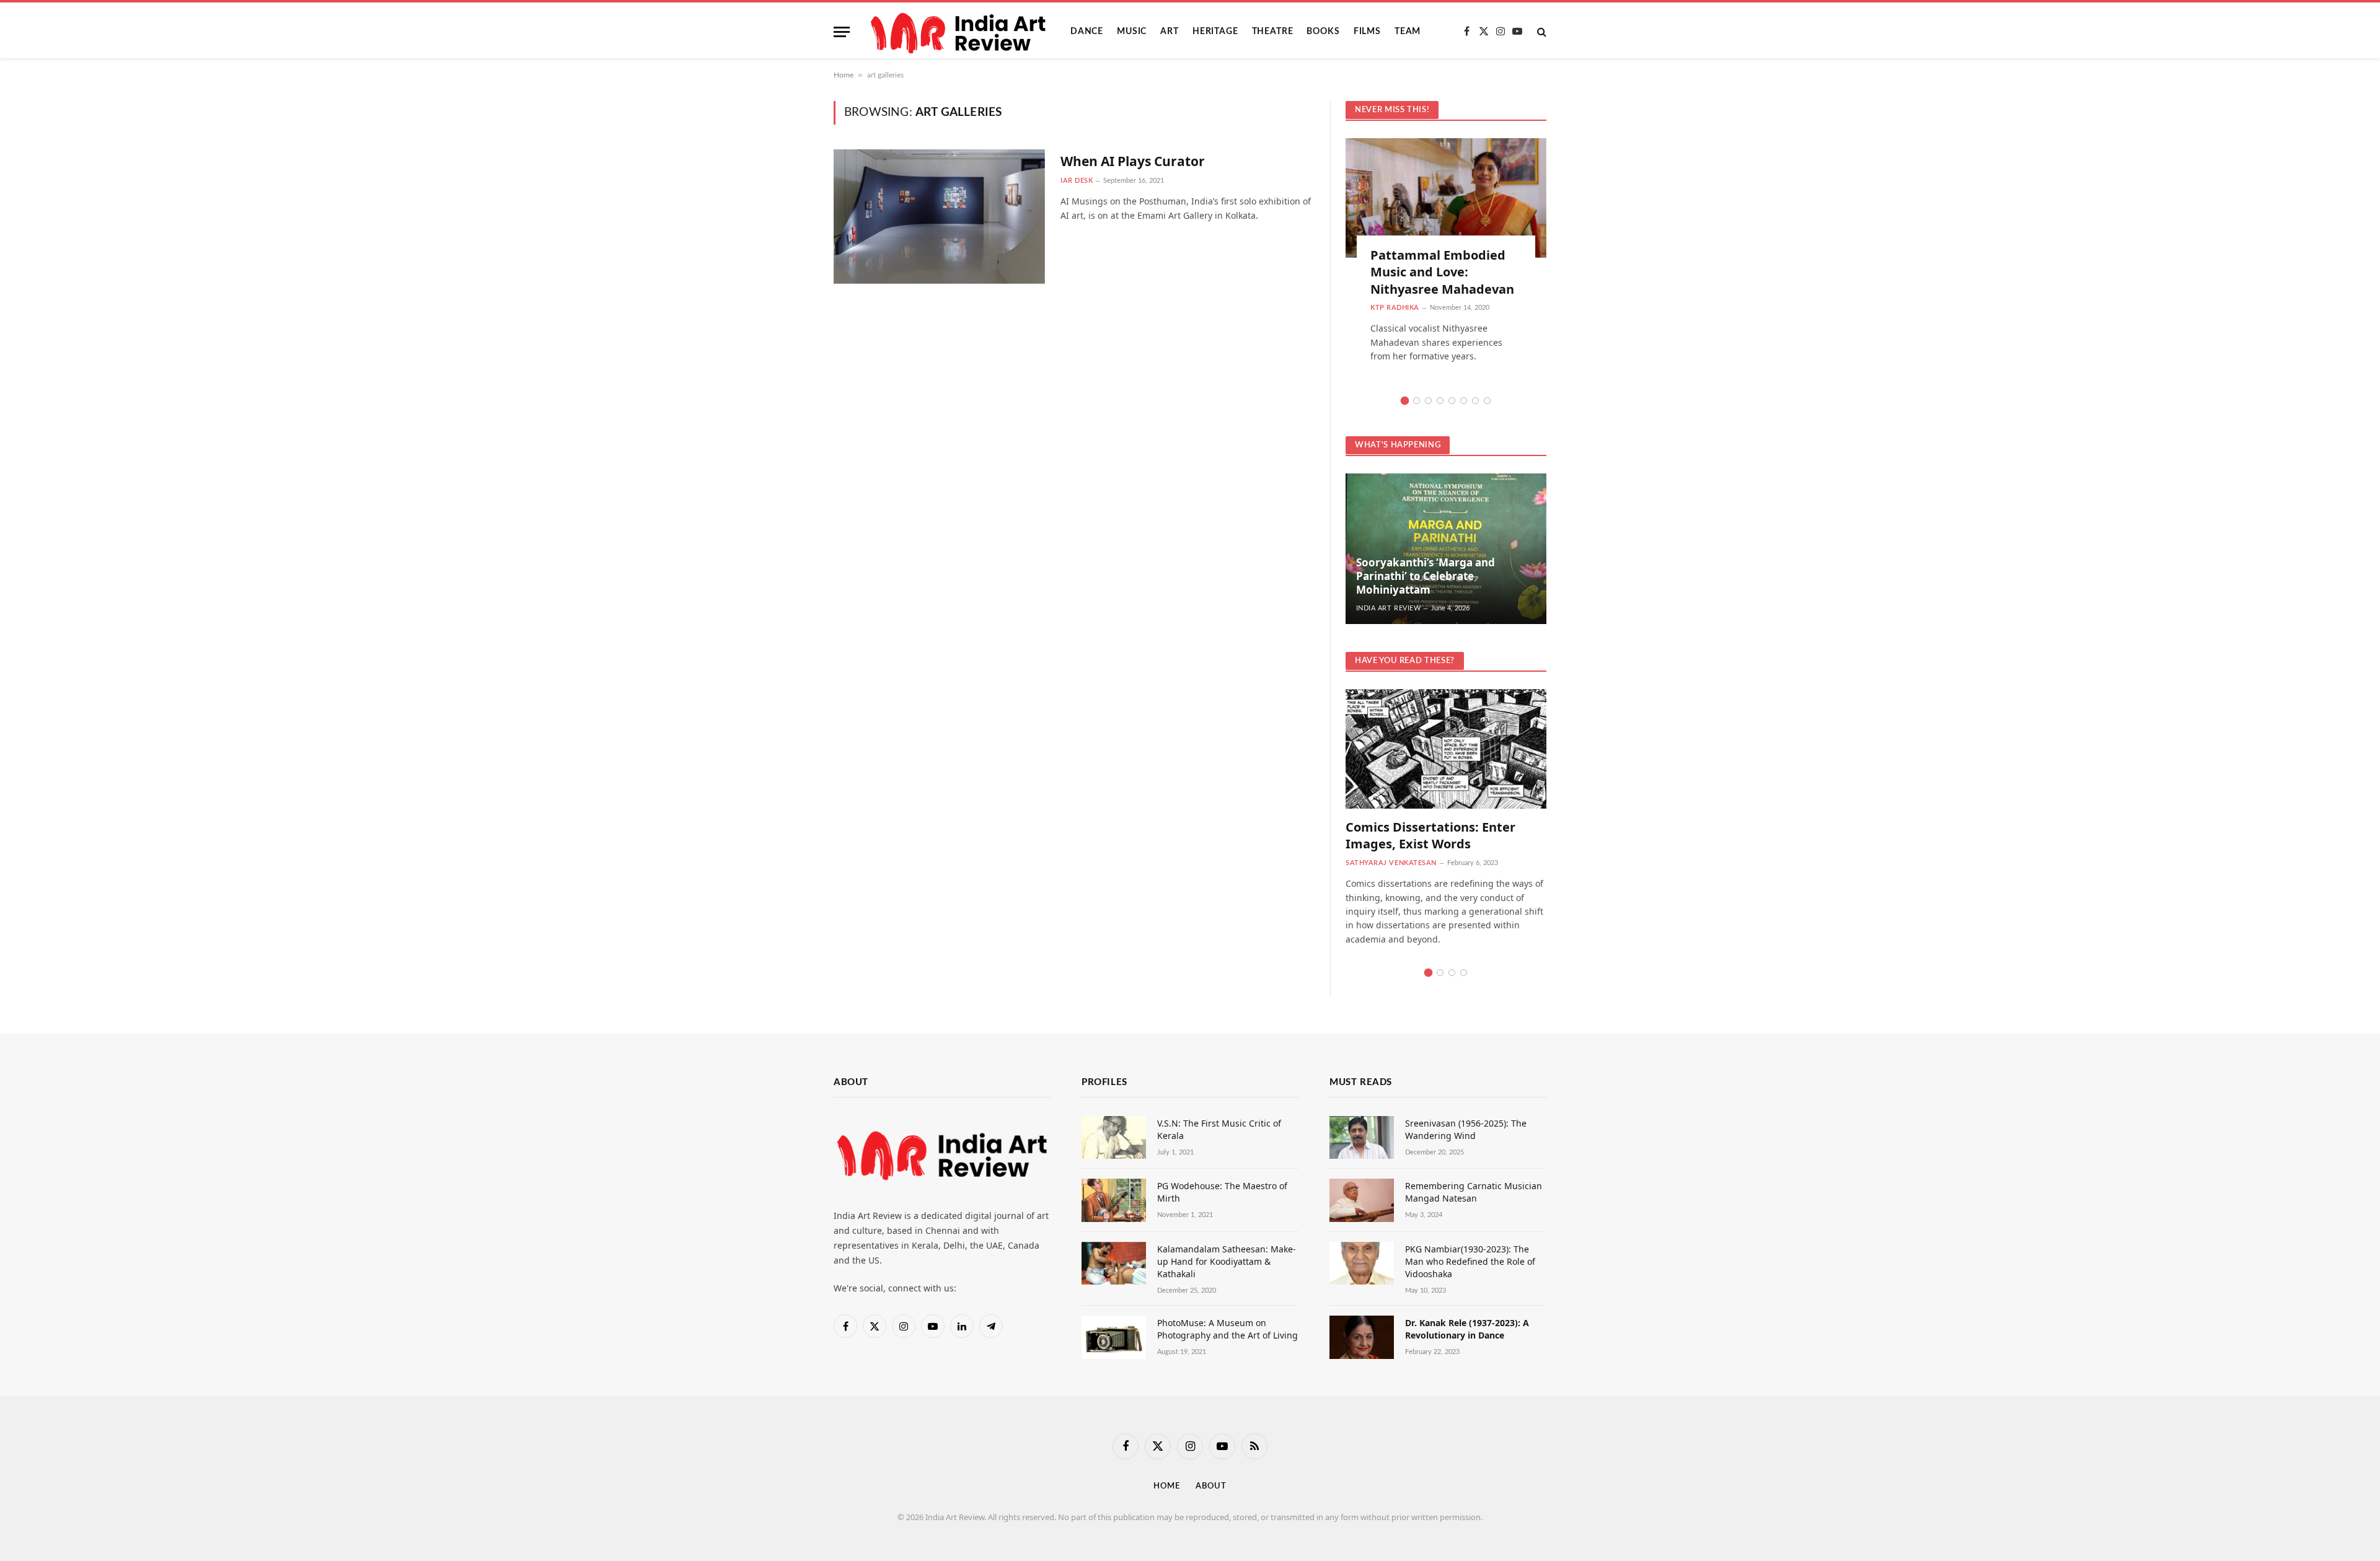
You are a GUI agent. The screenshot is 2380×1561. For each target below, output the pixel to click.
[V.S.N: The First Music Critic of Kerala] (1114, 1137)
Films (1367, 32)
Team (1408, 32)
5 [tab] (1452, 401)
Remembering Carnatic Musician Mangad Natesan (1474, 1192)
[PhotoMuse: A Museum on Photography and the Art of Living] (1114, 1337)
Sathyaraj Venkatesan (1391, 863)
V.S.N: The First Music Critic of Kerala (1219, 1129)
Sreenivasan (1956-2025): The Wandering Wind (1466, 1129)
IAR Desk (1077, 181)
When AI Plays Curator (1133, 161)
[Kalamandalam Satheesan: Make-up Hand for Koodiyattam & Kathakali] (1114, 1263)
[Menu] (842, 32)
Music (1132, 32)
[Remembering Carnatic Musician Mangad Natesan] (1362, 1200)
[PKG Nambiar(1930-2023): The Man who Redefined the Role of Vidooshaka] (1362, 1263)
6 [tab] (1464, 401)
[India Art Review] (960, 32)
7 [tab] (1475, 401)
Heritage (1215, 32)
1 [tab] (1405, 401)
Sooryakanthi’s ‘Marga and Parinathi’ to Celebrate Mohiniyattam (1426, 576)
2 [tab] (1417, 401)
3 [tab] (1428, 401)
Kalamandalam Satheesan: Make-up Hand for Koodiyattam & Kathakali (1227, 1261)
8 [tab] (1487, 401)
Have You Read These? (1405, 661)
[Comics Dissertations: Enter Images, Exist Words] (1446, 749)
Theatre (1273, 32)
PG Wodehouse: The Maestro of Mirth (1222, 1192)
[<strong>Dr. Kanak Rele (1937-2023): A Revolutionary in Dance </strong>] (1362, 1337)
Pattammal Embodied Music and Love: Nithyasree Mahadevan (1442, 272)
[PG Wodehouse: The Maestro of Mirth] (1114, 1200)
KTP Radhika (1395, 308)
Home (844, 75)
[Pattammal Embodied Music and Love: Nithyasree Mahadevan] (1446, 198)
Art (1170, 32)
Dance (1087, 32)
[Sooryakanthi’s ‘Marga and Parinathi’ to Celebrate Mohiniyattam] (1446, 549)
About (1211, 1486)
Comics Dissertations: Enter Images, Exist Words (1430, 835)
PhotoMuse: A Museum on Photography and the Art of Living (1227, 1329)
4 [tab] (1440, 401)
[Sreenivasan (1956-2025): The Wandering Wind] (1362, 1137)
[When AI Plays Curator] (939, 217)
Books (1323, 32)
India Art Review (1389, 608)
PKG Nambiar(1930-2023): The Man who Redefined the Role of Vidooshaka (1470, 1261)
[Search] (1540, 32)
